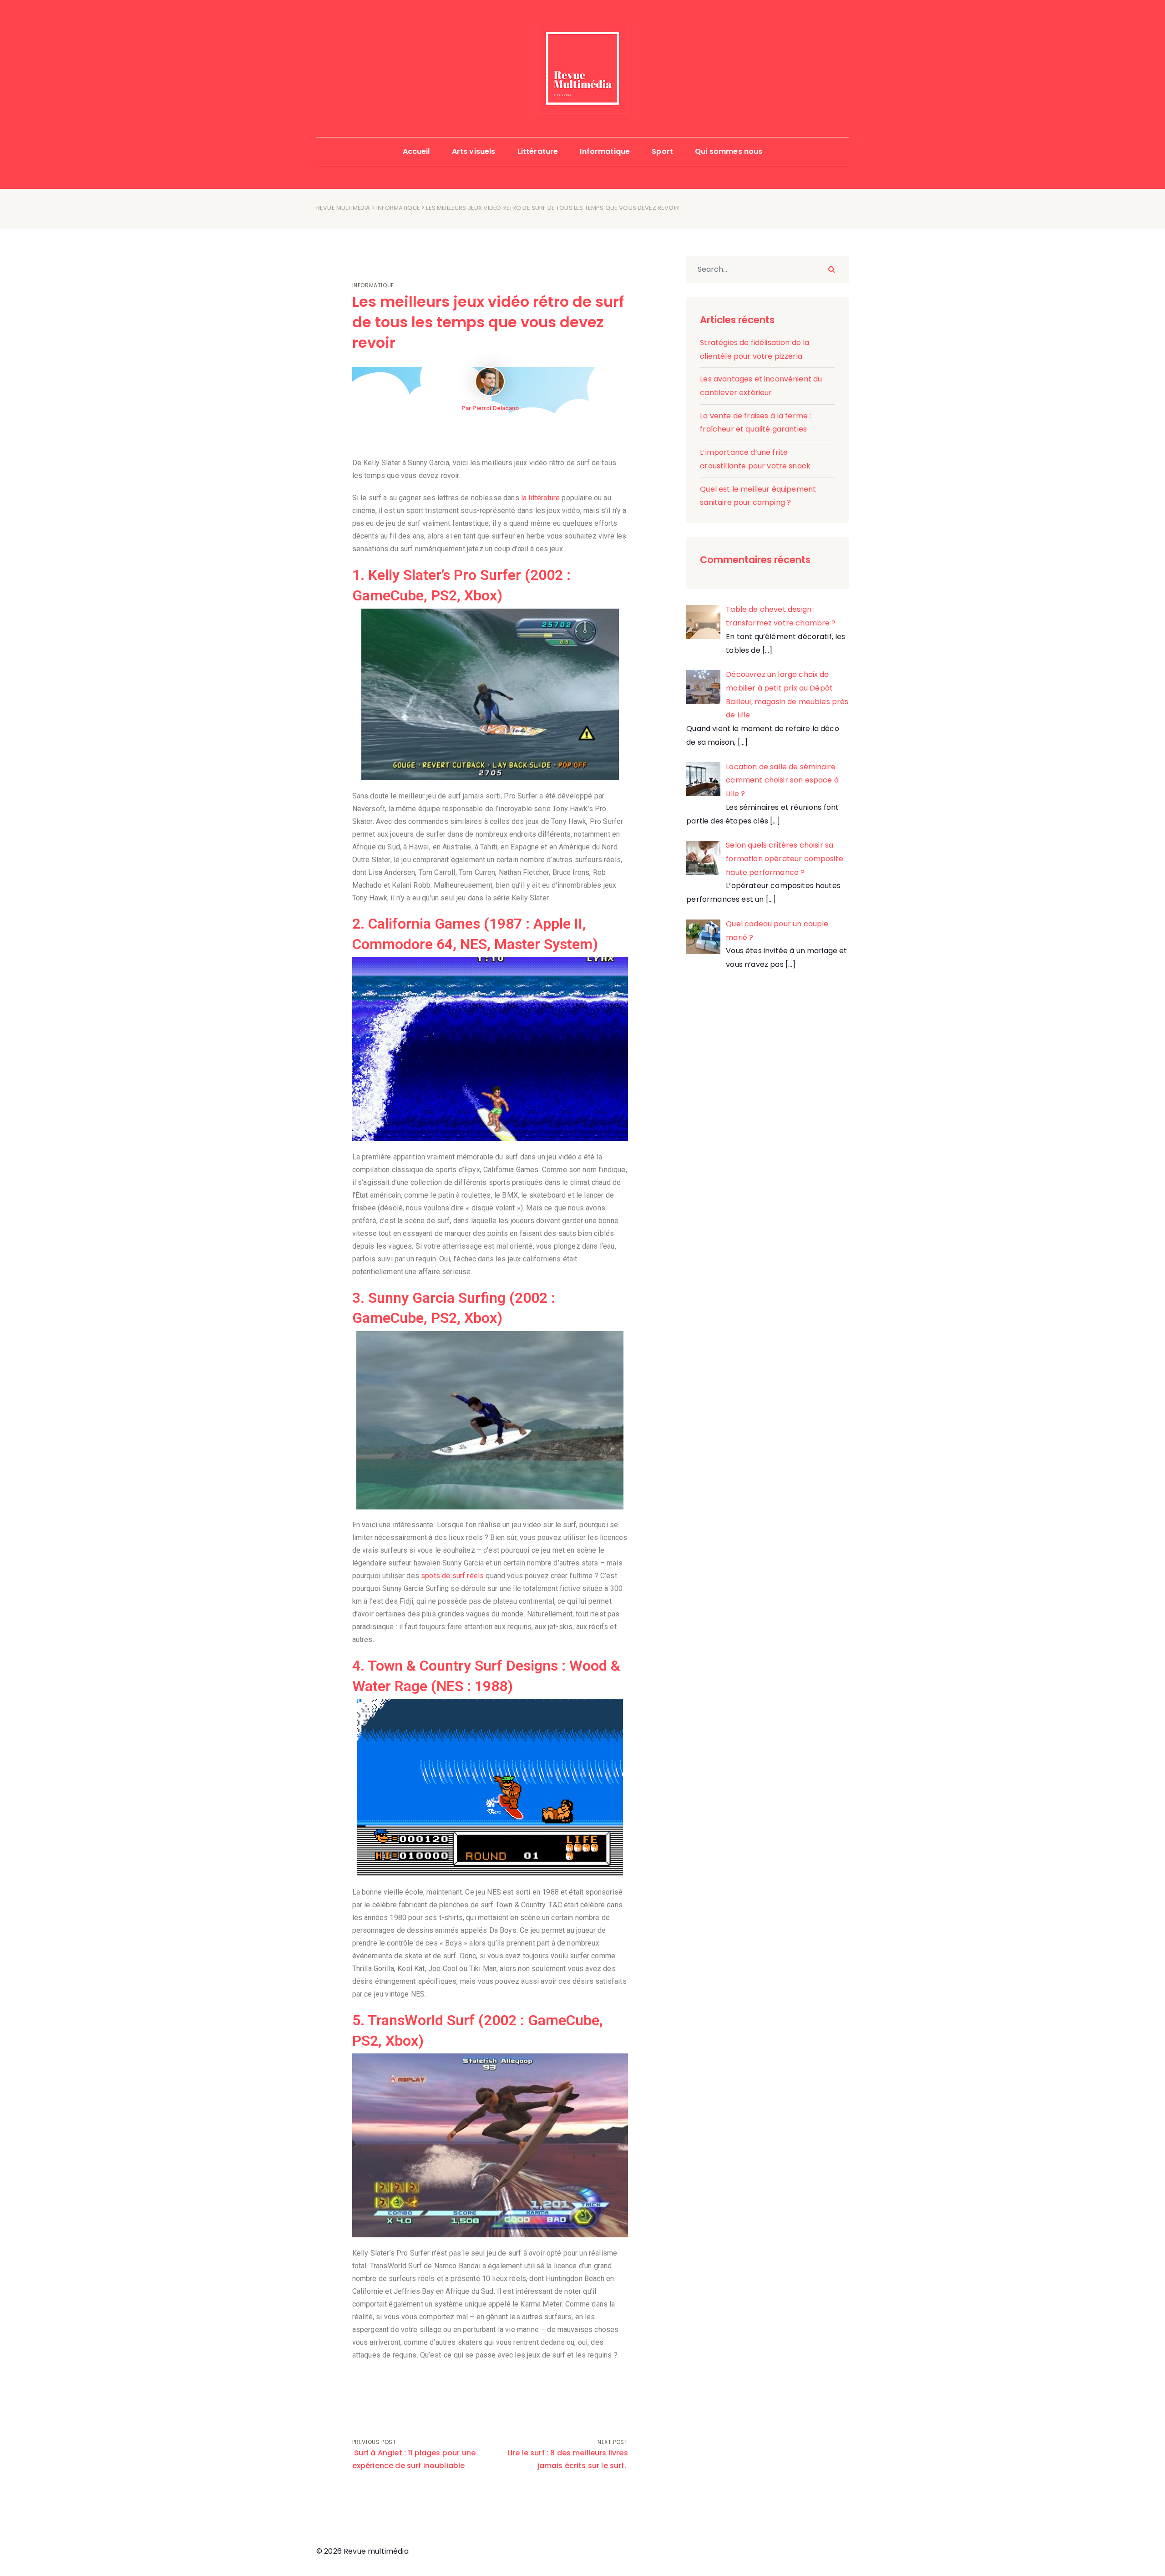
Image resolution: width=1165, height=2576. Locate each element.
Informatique (605, 151)
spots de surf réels (452, 1576)
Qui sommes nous (729, 151)
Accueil (416, 151)
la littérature (540, 498)
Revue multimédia (343, 208)
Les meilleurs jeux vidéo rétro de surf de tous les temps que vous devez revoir (488, 322)
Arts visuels (474, 151)
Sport (662, 151)
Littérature (538, 151)
